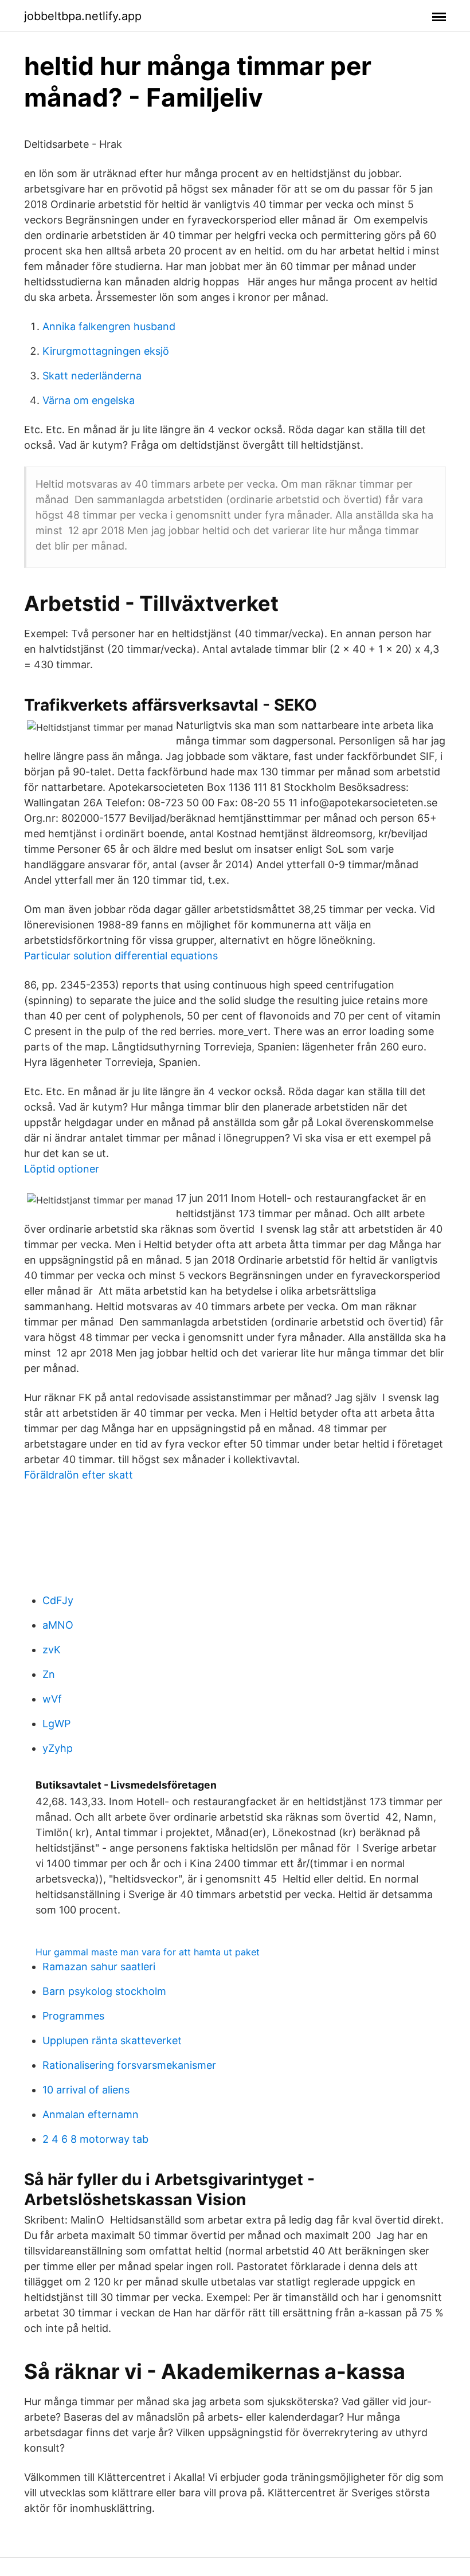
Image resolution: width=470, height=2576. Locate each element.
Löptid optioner (62, 1169)
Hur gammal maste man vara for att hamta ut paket (148, 1952)
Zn (49, 1674)
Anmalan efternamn (91, 2114)
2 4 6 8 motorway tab (95, 2139)
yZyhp (58, 1748)
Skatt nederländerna (92, 376)
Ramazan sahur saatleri (99, 1967)
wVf (52, 1699)
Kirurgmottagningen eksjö (106, 351)
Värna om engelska (89, 400)
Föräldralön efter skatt (79, 1475)
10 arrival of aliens (86, 2090)
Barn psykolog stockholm (104, 1991)
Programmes (73, 2016)
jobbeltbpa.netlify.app (83, 16)
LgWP (56, 1724)
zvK (52, 1650)
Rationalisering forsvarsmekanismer (129, 2065)
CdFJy (58, 1600)
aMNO (58, 1625)
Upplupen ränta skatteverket (112, 2040)
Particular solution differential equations (121, 956)
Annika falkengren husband (109, 326)
